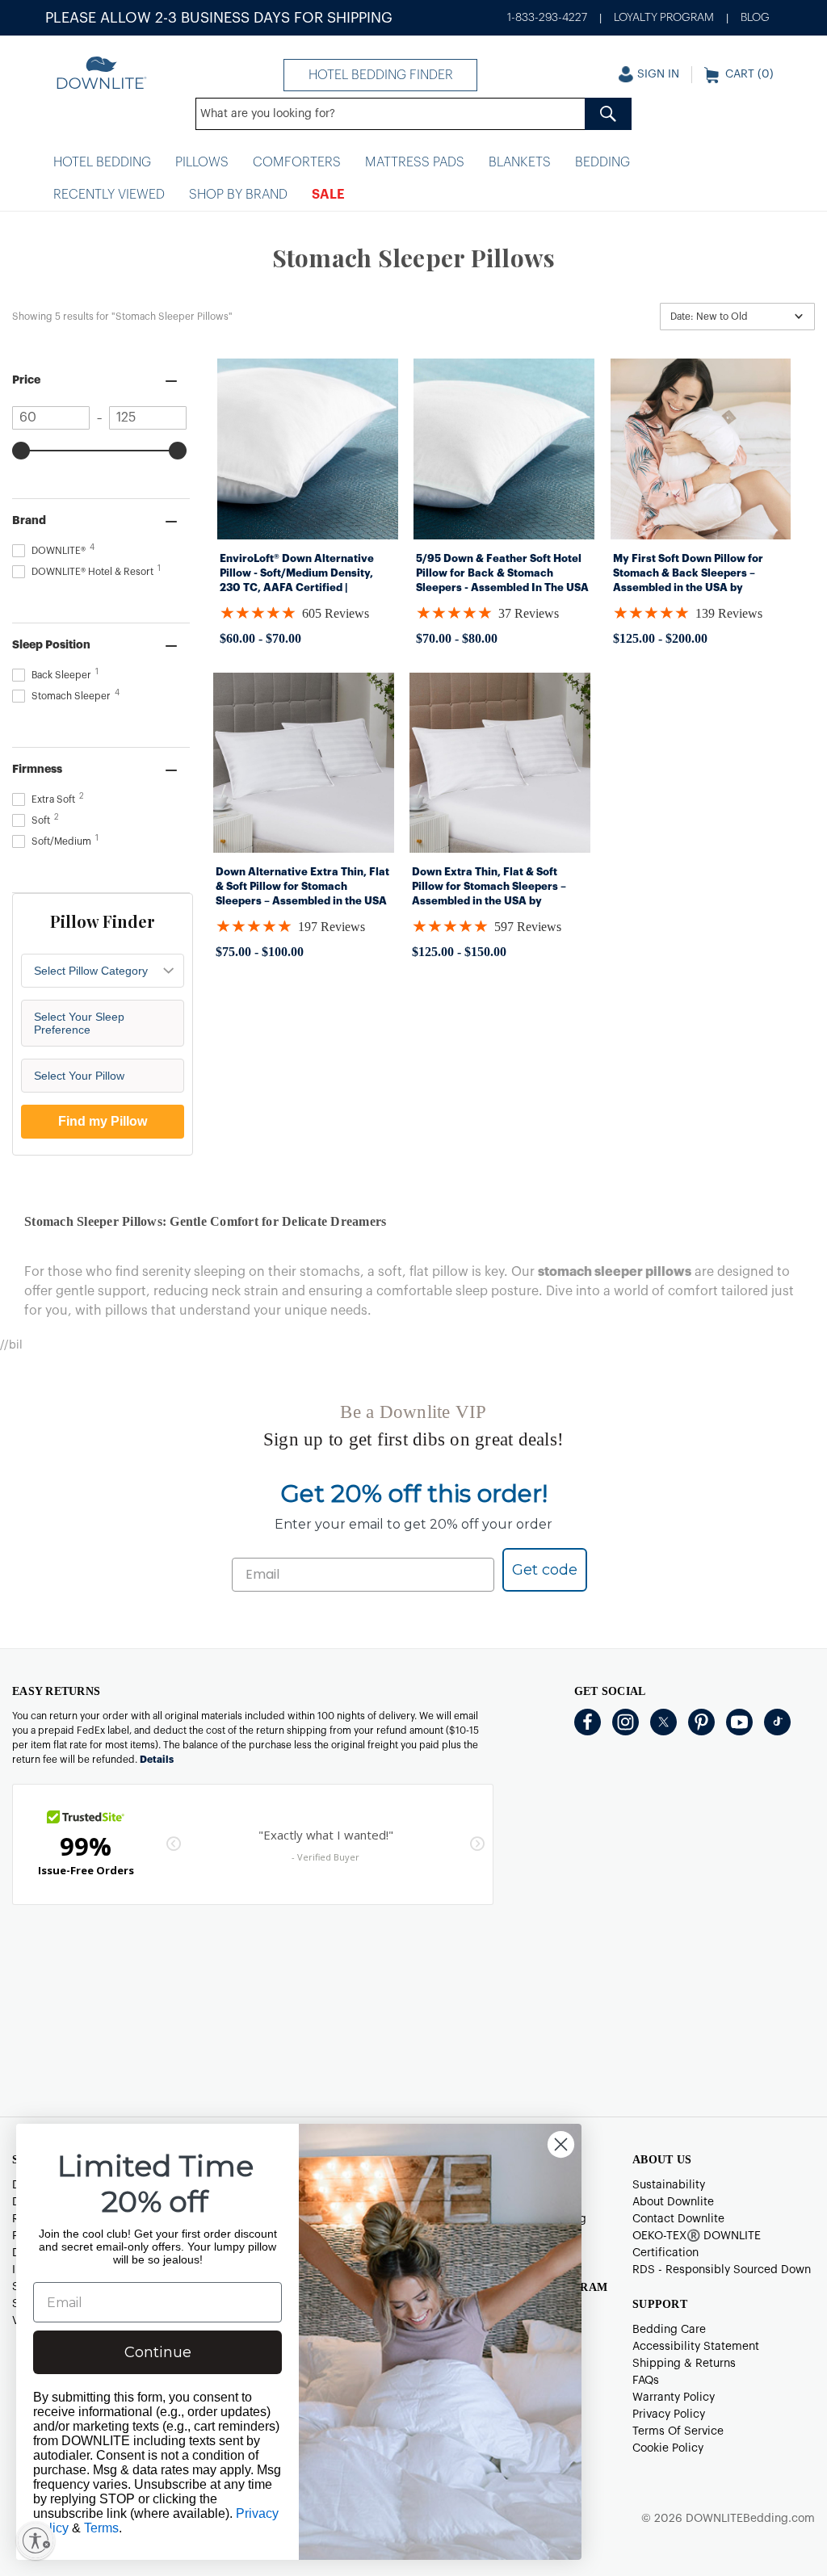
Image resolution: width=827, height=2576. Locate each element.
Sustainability (669, 2185)
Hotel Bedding (102, 162)
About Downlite (673, 2202)
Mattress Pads (415, 162)
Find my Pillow (103, 1121)
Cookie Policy (668, 2448)
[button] (737, 317)
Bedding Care (669, 2330)
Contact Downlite (678, 2219)
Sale (328, 195)
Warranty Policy (674, 2398)
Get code (545, 1570)
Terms (101, 2528)
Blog (755, 18)
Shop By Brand (238, 195)
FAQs (646, 2381)
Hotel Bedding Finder (381, 75)
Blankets (520, 162)
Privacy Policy (669, 2414)
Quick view (307, 522)
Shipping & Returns (684, 2364)
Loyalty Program (664, 18)
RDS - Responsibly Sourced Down (722, 2270)
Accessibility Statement (696, 2347)
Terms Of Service (678, 2431)
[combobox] (413, 114)
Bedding (602, 162)
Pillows (202, 162)
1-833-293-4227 (547, 18)
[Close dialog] (561, 2144)
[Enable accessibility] (36, 2540)
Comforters (297, 162)
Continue (158, 2352)
